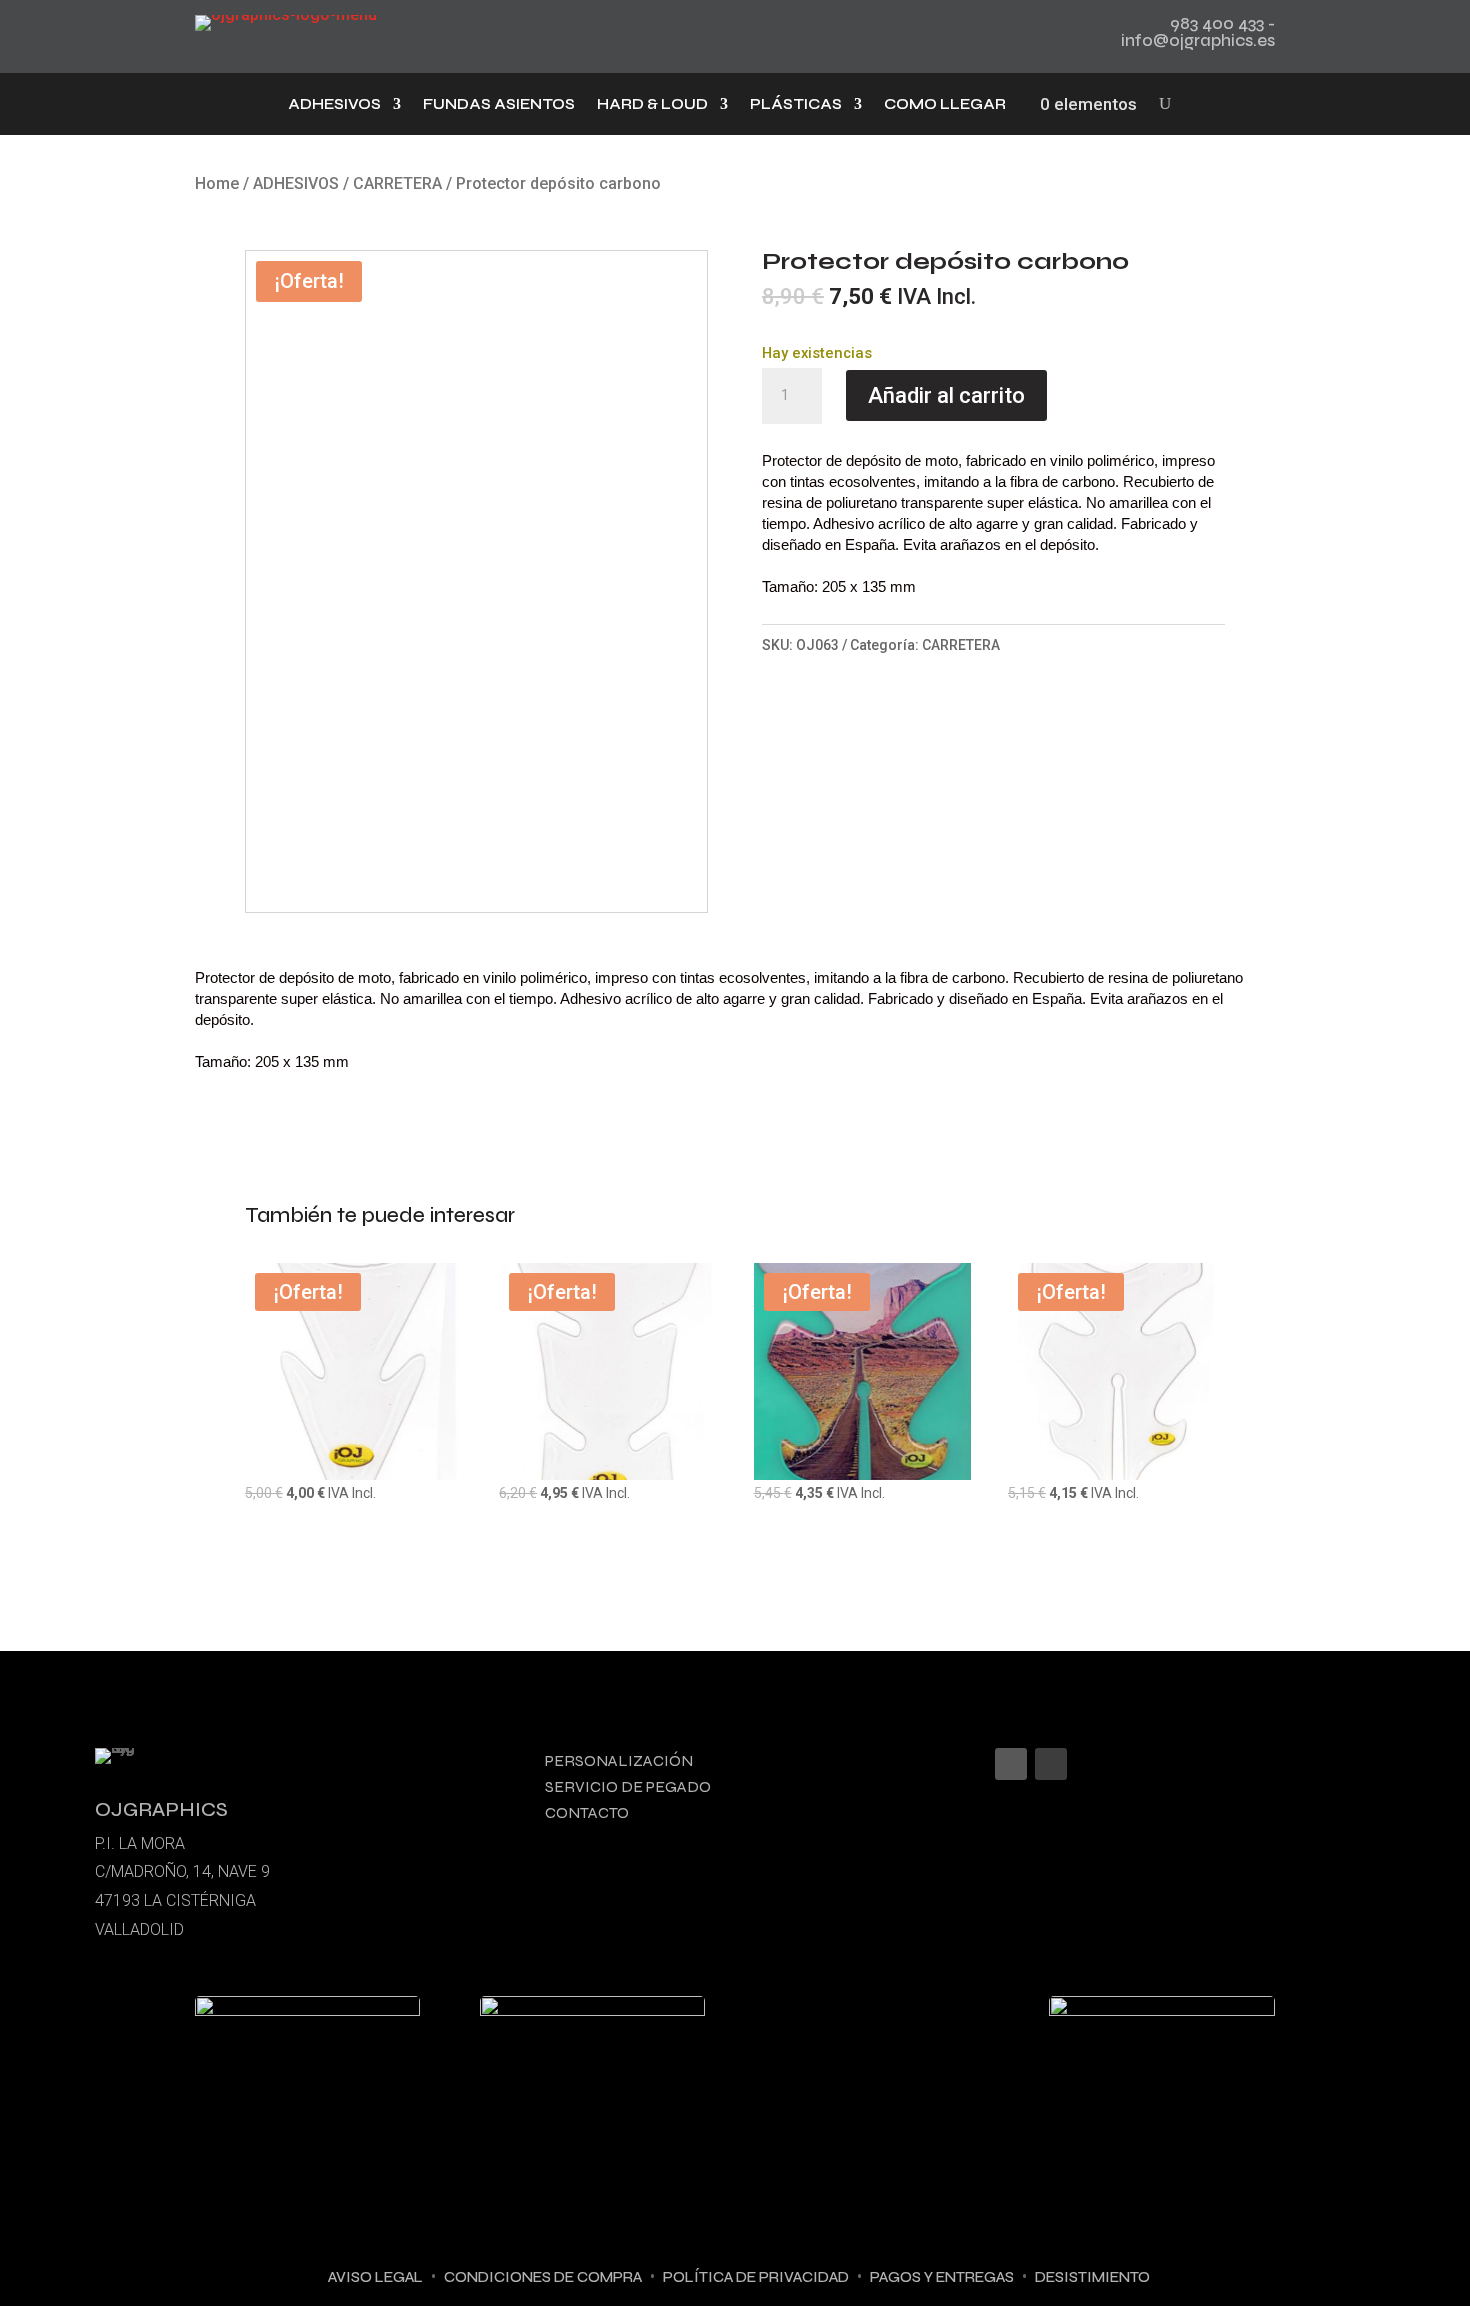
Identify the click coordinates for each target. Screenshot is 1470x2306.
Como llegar (945, 105)
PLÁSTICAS (796, 105)
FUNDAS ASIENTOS (499, 105)
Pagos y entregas (942, 2277)
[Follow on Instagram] (1011, 1764)
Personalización (619, 1760)
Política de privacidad (756, 2277)
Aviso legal (375, 2277)
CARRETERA (397, 183)
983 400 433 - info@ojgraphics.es (1198, 32)
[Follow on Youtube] (1051, 1764)
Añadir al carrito (946, 395)
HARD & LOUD (652, 105)
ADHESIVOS (296, 183)
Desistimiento (1092, 2277)
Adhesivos (334, 105)
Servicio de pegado (628, 1786)
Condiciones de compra (543, 2277)
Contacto (587, 1812)
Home (217, 183)
